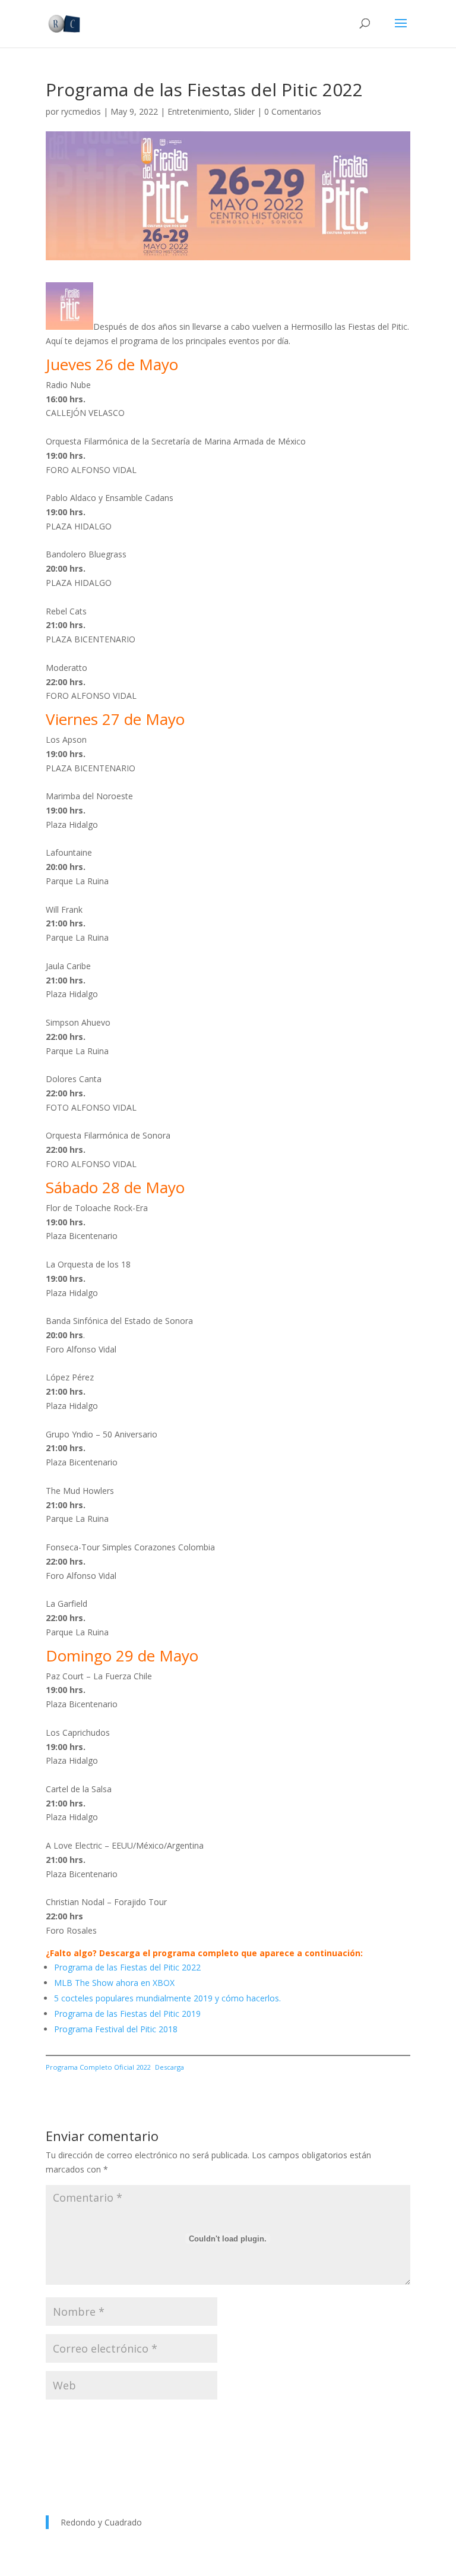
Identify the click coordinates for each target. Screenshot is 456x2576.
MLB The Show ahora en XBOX (114, 1983)
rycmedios (81, 111)
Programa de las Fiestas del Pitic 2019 (127, 2014)
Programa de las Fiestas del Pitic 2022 (127, 1967)
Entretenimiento (198, 111)
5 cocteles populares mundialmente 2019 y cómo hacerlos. (167, 1998)
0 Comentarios (293, 111)
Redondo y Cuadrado (101, 2522)
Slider (244, 111)
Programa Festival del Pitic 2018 (116, 2029)
